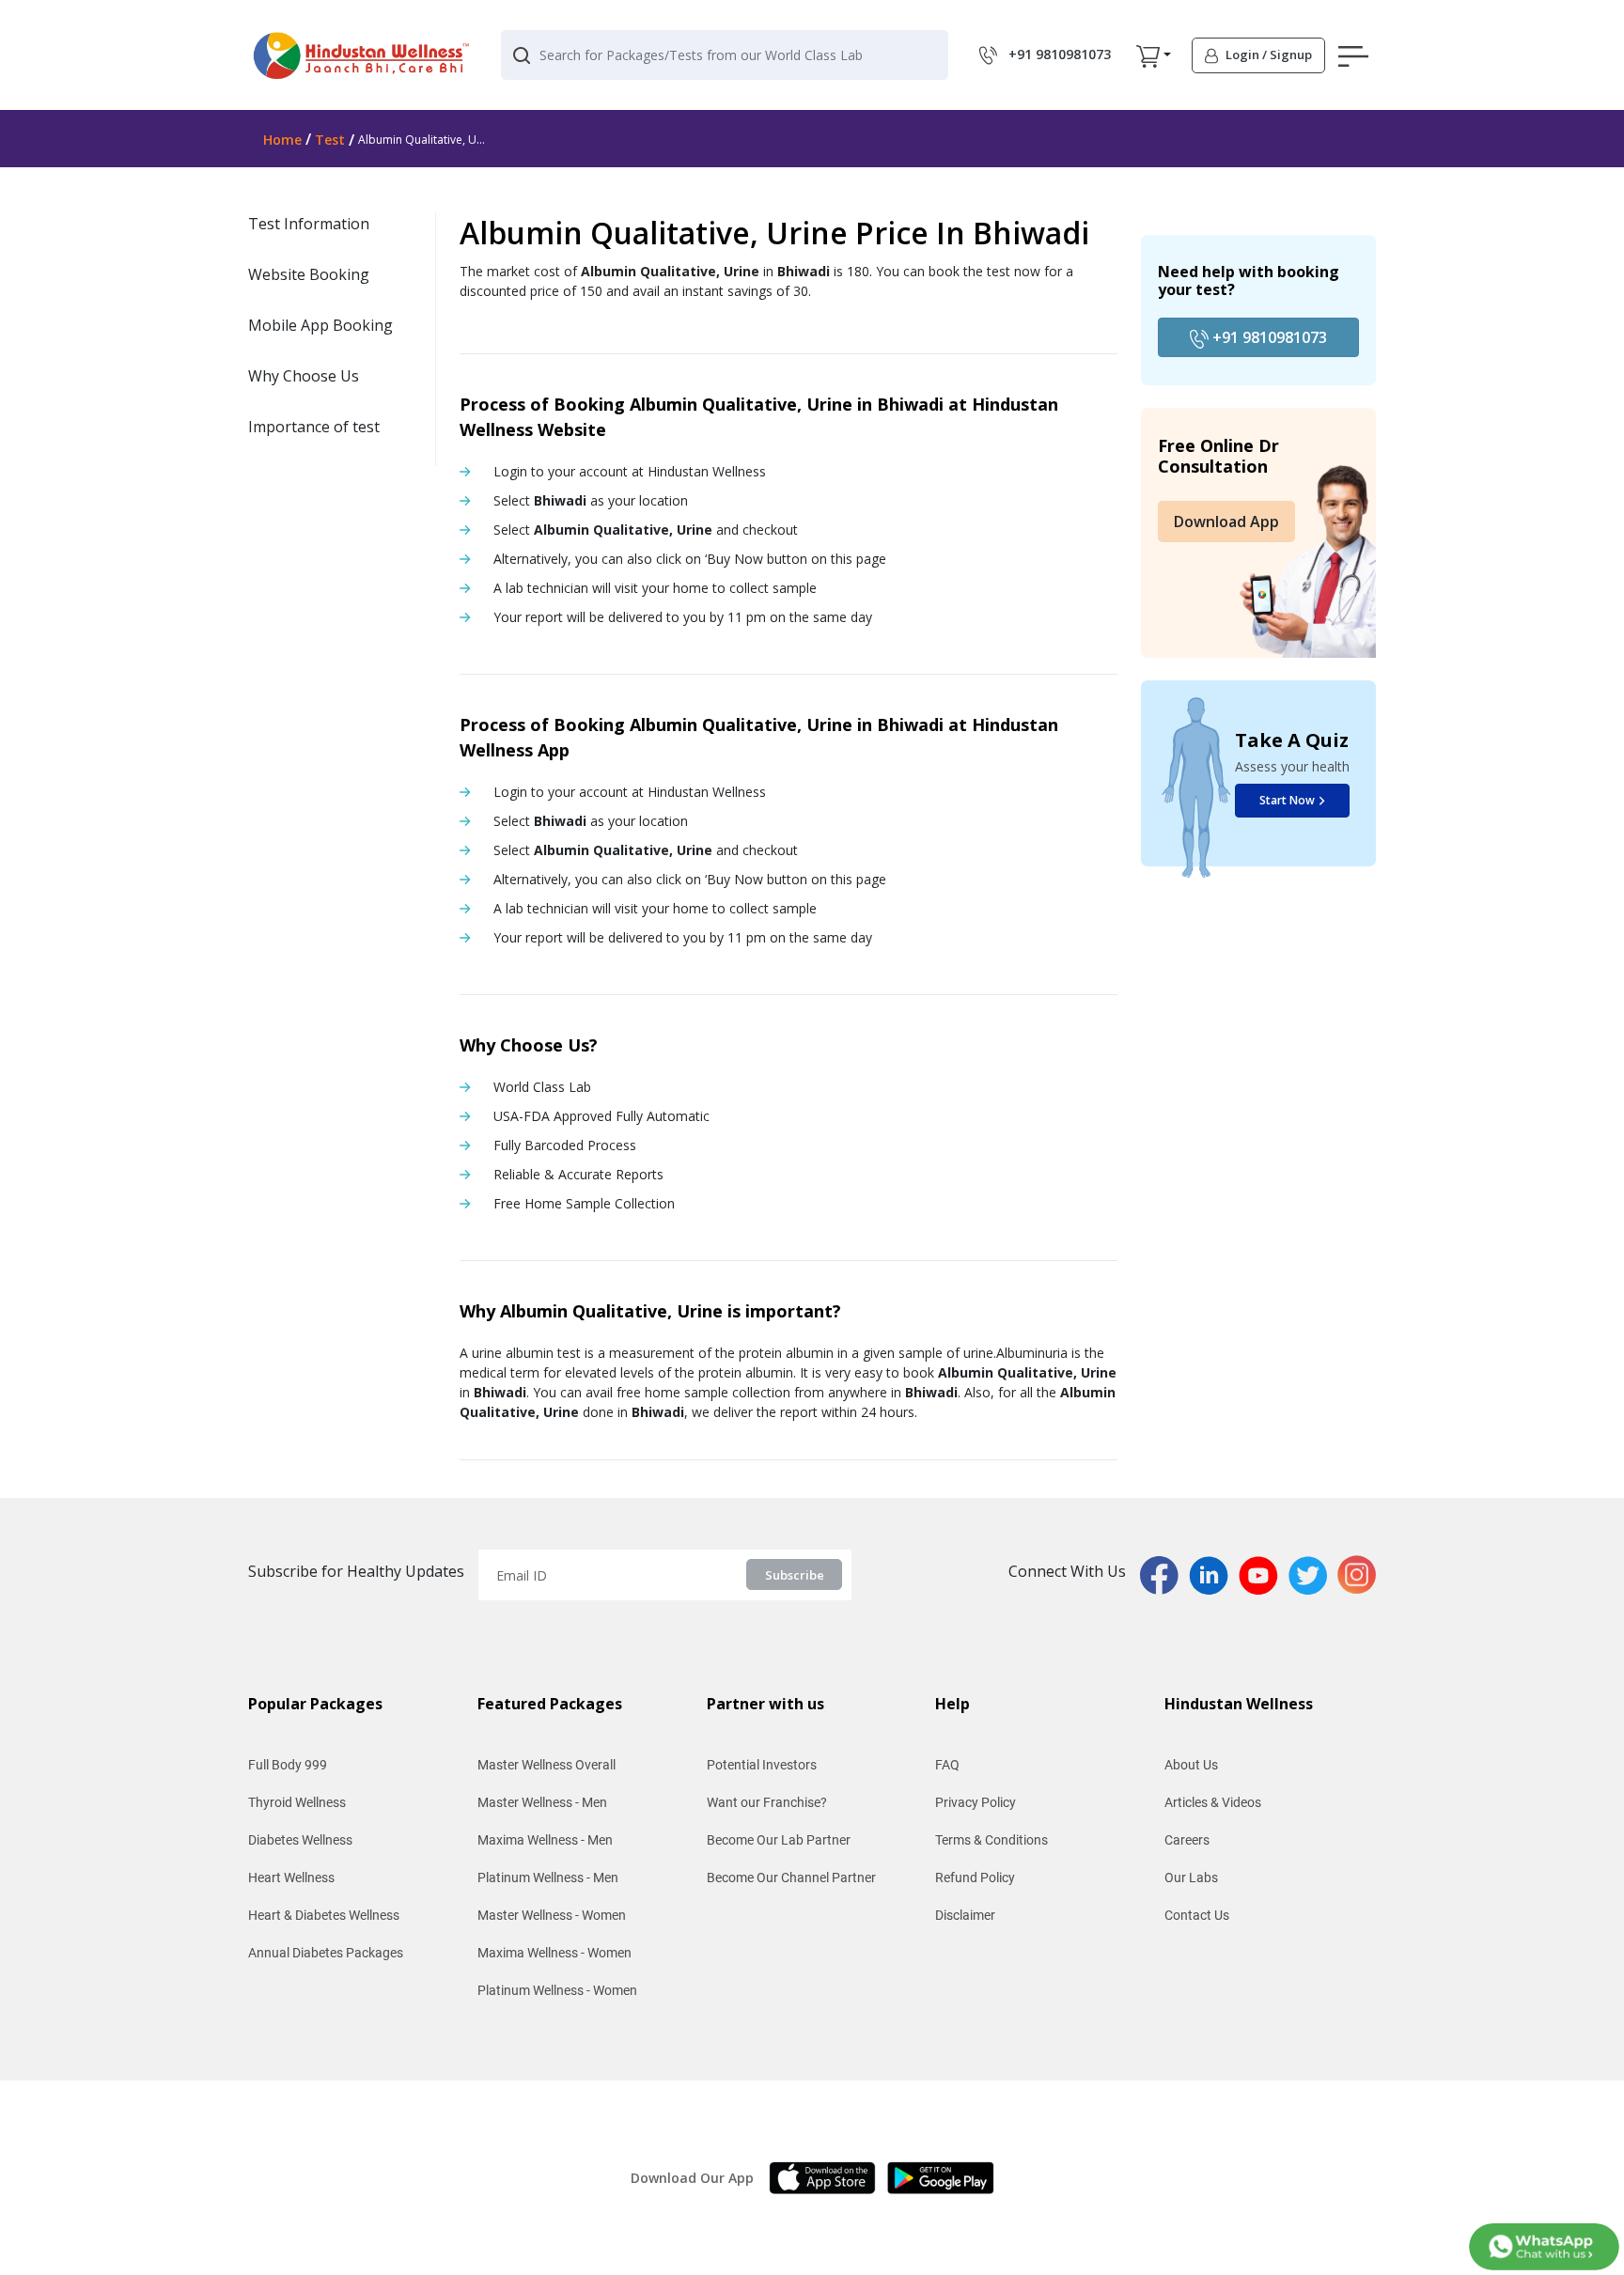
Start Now (1287, 800)
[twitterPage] (1313, 1573)
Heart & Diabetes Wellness (324, 1915)
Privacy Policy (976, 1802)
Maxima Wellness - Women (554, 1953)
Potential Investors (762, 1765)
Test (330, 140)
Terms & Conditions (992, 1840)
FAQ (947, 1765)
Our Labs (1191, 1878)
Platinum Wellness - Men (548, 1878)
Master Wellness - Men (542, 1802)
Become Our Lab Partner (779, 1840)
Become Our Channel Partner (791, 1878)
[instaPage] (1357, 1573)
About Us (1191, 1765)
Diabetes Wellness (300, 1840)
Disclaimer (965, 1915)
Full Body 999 (288, 1765)
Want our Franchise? (767, 1802)
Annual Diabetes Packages (326, 1953)
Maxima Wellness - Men (545, 1840)
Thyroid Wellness (297, 1802)
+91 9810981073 (1268, 337)
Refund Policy (975, 1878)
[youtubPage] (1264, 1573)
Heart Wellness (291, 1878)
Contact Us (1197, 1915)
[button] (1148, 55)
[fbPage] (1164, 1573)
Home (282, 140)
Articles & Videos (1213, 1802)
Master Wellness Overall (547, 1765)
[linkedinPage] (1214, 1573)
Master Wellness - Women (552, 1915)
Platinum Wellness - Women (557, 1990)
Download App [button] (1226, 522)
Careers (1187, 1840)
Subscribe (795, 1575)
